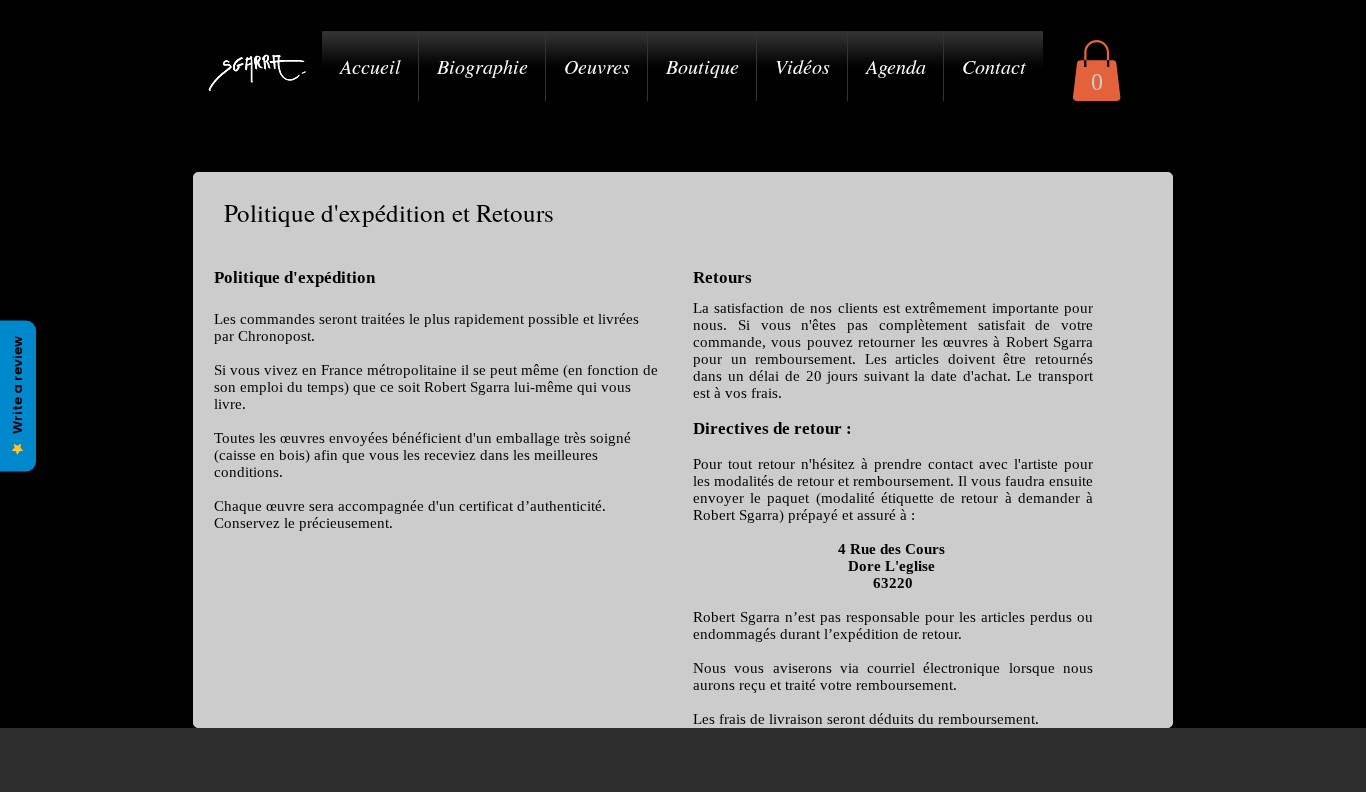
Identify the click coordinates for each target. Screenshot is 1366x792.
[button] (1096, 70)
